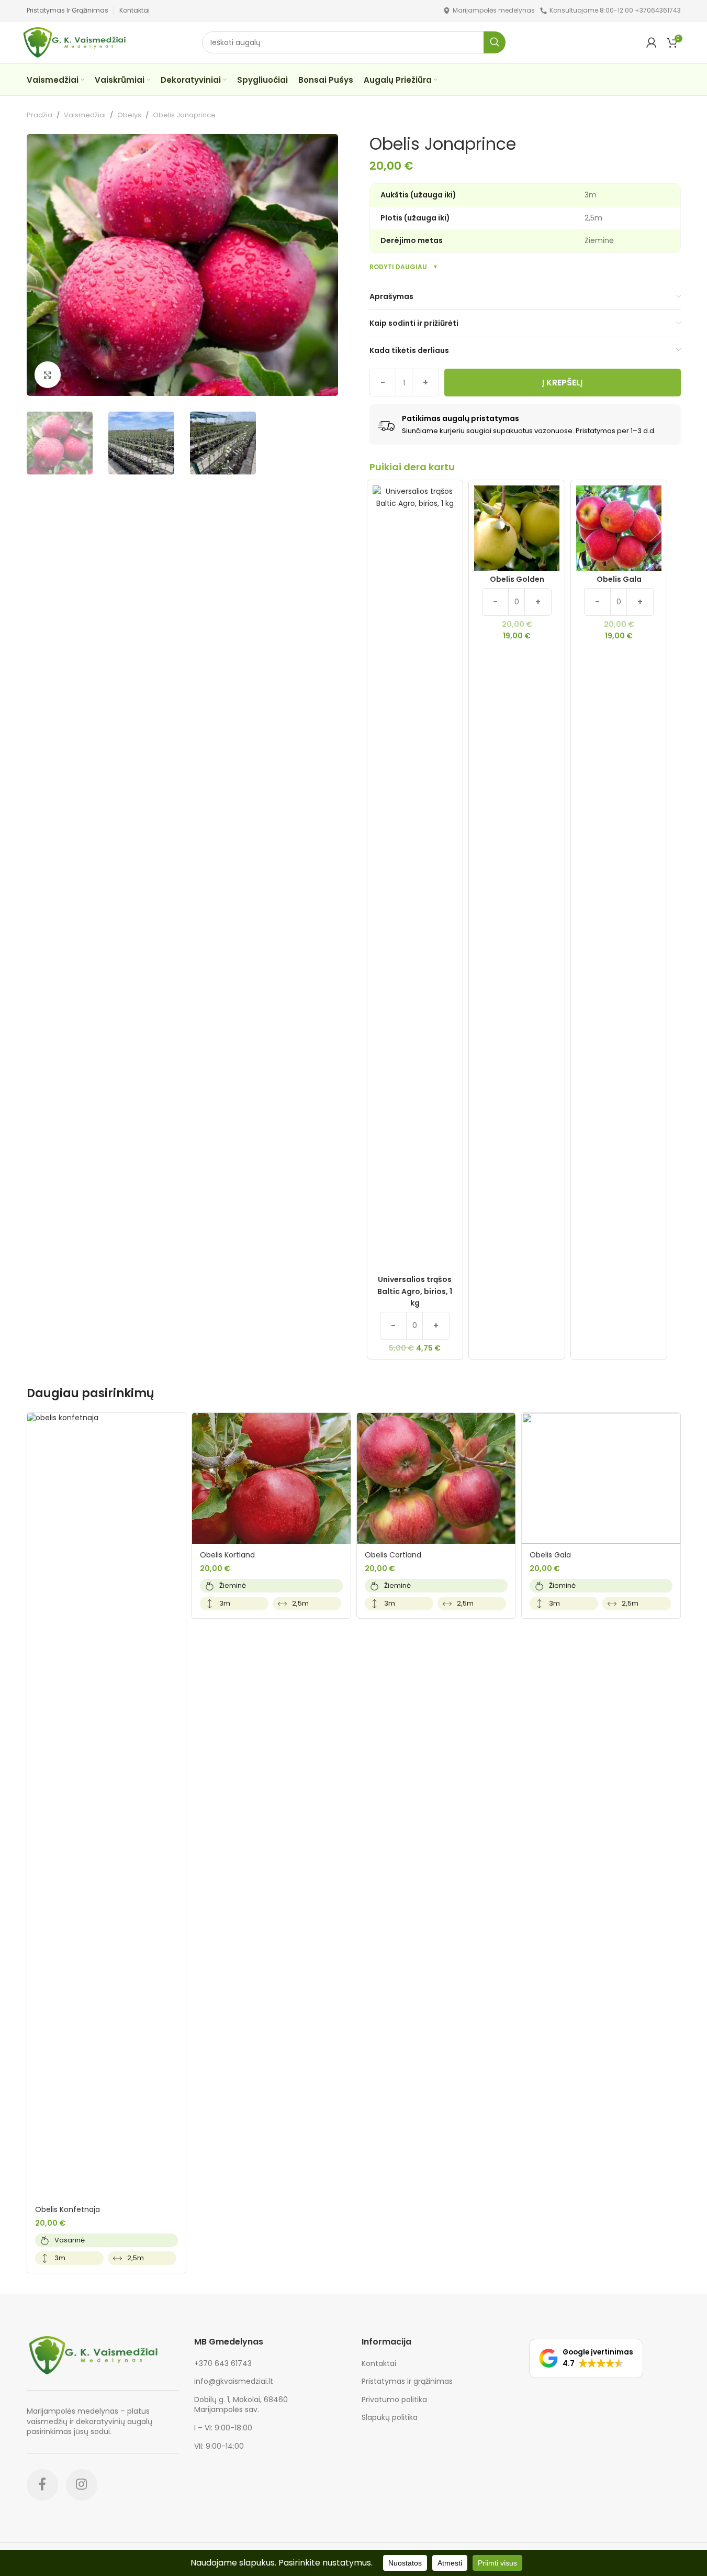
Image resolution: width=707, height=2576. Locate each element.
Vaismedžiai (85, 115)
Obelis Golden (517, 579)
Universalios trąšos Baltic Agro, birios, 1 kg (415, 1291)
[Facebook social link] (42, 2485)
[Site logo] (447, 10)
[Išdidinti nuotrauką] (48, 374)
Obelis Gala (619, 579)
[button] (586, 2358)
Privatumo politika (394, 2400)
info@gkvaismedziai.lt (234, 2381)
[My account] (652, 42)
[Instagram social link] (82, 2485)
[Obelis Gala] (601, 1478)
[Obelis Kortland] (271, 1478)
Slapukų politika (390, 2418)
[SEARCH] (495, 42)
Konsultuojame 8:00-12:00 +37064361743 (615, 10)
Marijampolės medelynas (494, 10)
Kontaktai (379, 2364)
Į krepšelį (562, 383)
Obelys (129, 115)
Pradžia (40, 115)
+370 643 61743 (223, 2363)
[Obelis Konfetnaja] (106, 1806)
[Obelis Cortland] (436, 1478)
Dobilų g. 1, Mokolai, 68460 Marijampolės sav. (241, 2405)
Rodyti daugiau (398, 267)
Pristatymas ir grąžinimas (407, 2381)
